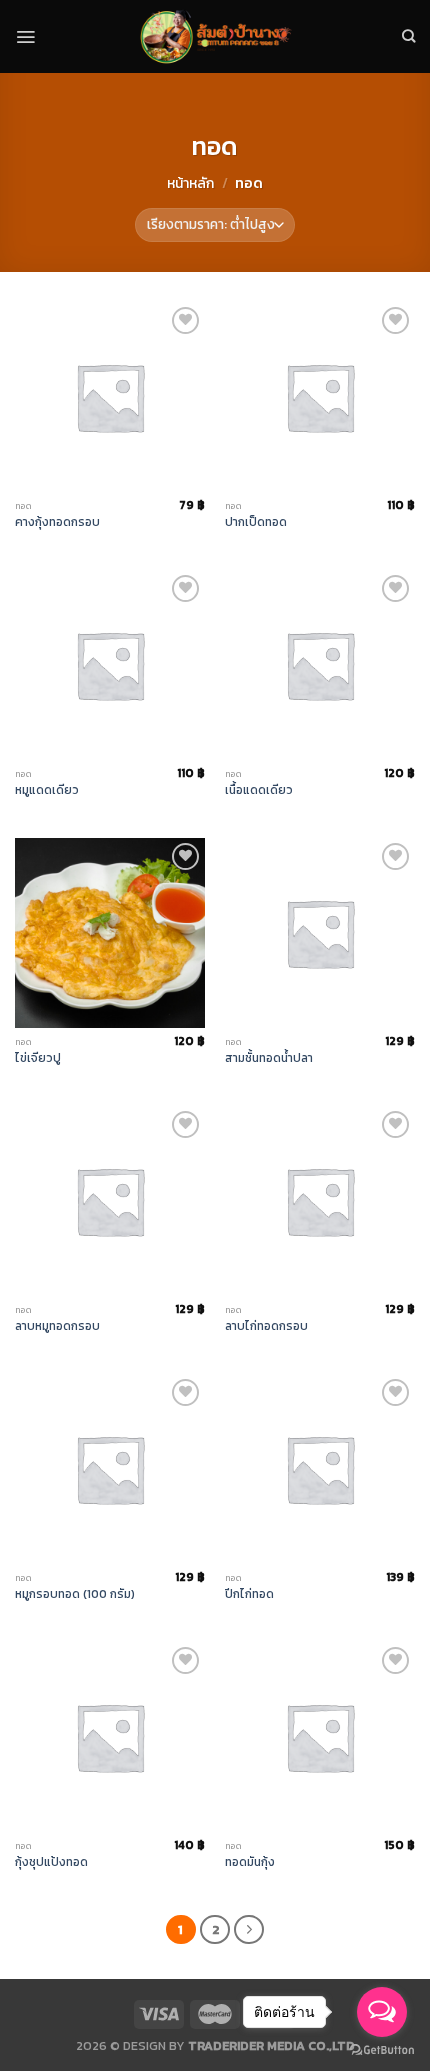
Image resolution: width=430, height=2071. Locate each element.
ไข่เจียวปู (38, 1058)
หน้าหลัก (190, 183)
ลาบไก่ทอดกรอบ (266, 1326)
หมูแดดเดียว (47, 790)
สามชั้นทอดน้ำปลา (269, 1058)
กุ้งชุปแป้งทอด (51, 1862)
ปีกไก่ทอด (249, 1594)
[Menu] (25, 37)
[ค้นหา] (408, 36)
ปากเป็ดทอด (256, 522)
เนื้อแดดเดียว (259, 790)
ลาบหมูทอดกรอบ (57, 1326)
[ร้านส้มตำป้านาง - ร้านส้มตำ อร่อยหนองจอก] (215, 36)
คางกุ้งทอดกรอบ (57, 522)
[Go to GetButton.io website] (382, 2050)
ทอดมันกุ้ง (250, 1862)
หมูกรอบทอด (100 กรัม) (75, 1594)
